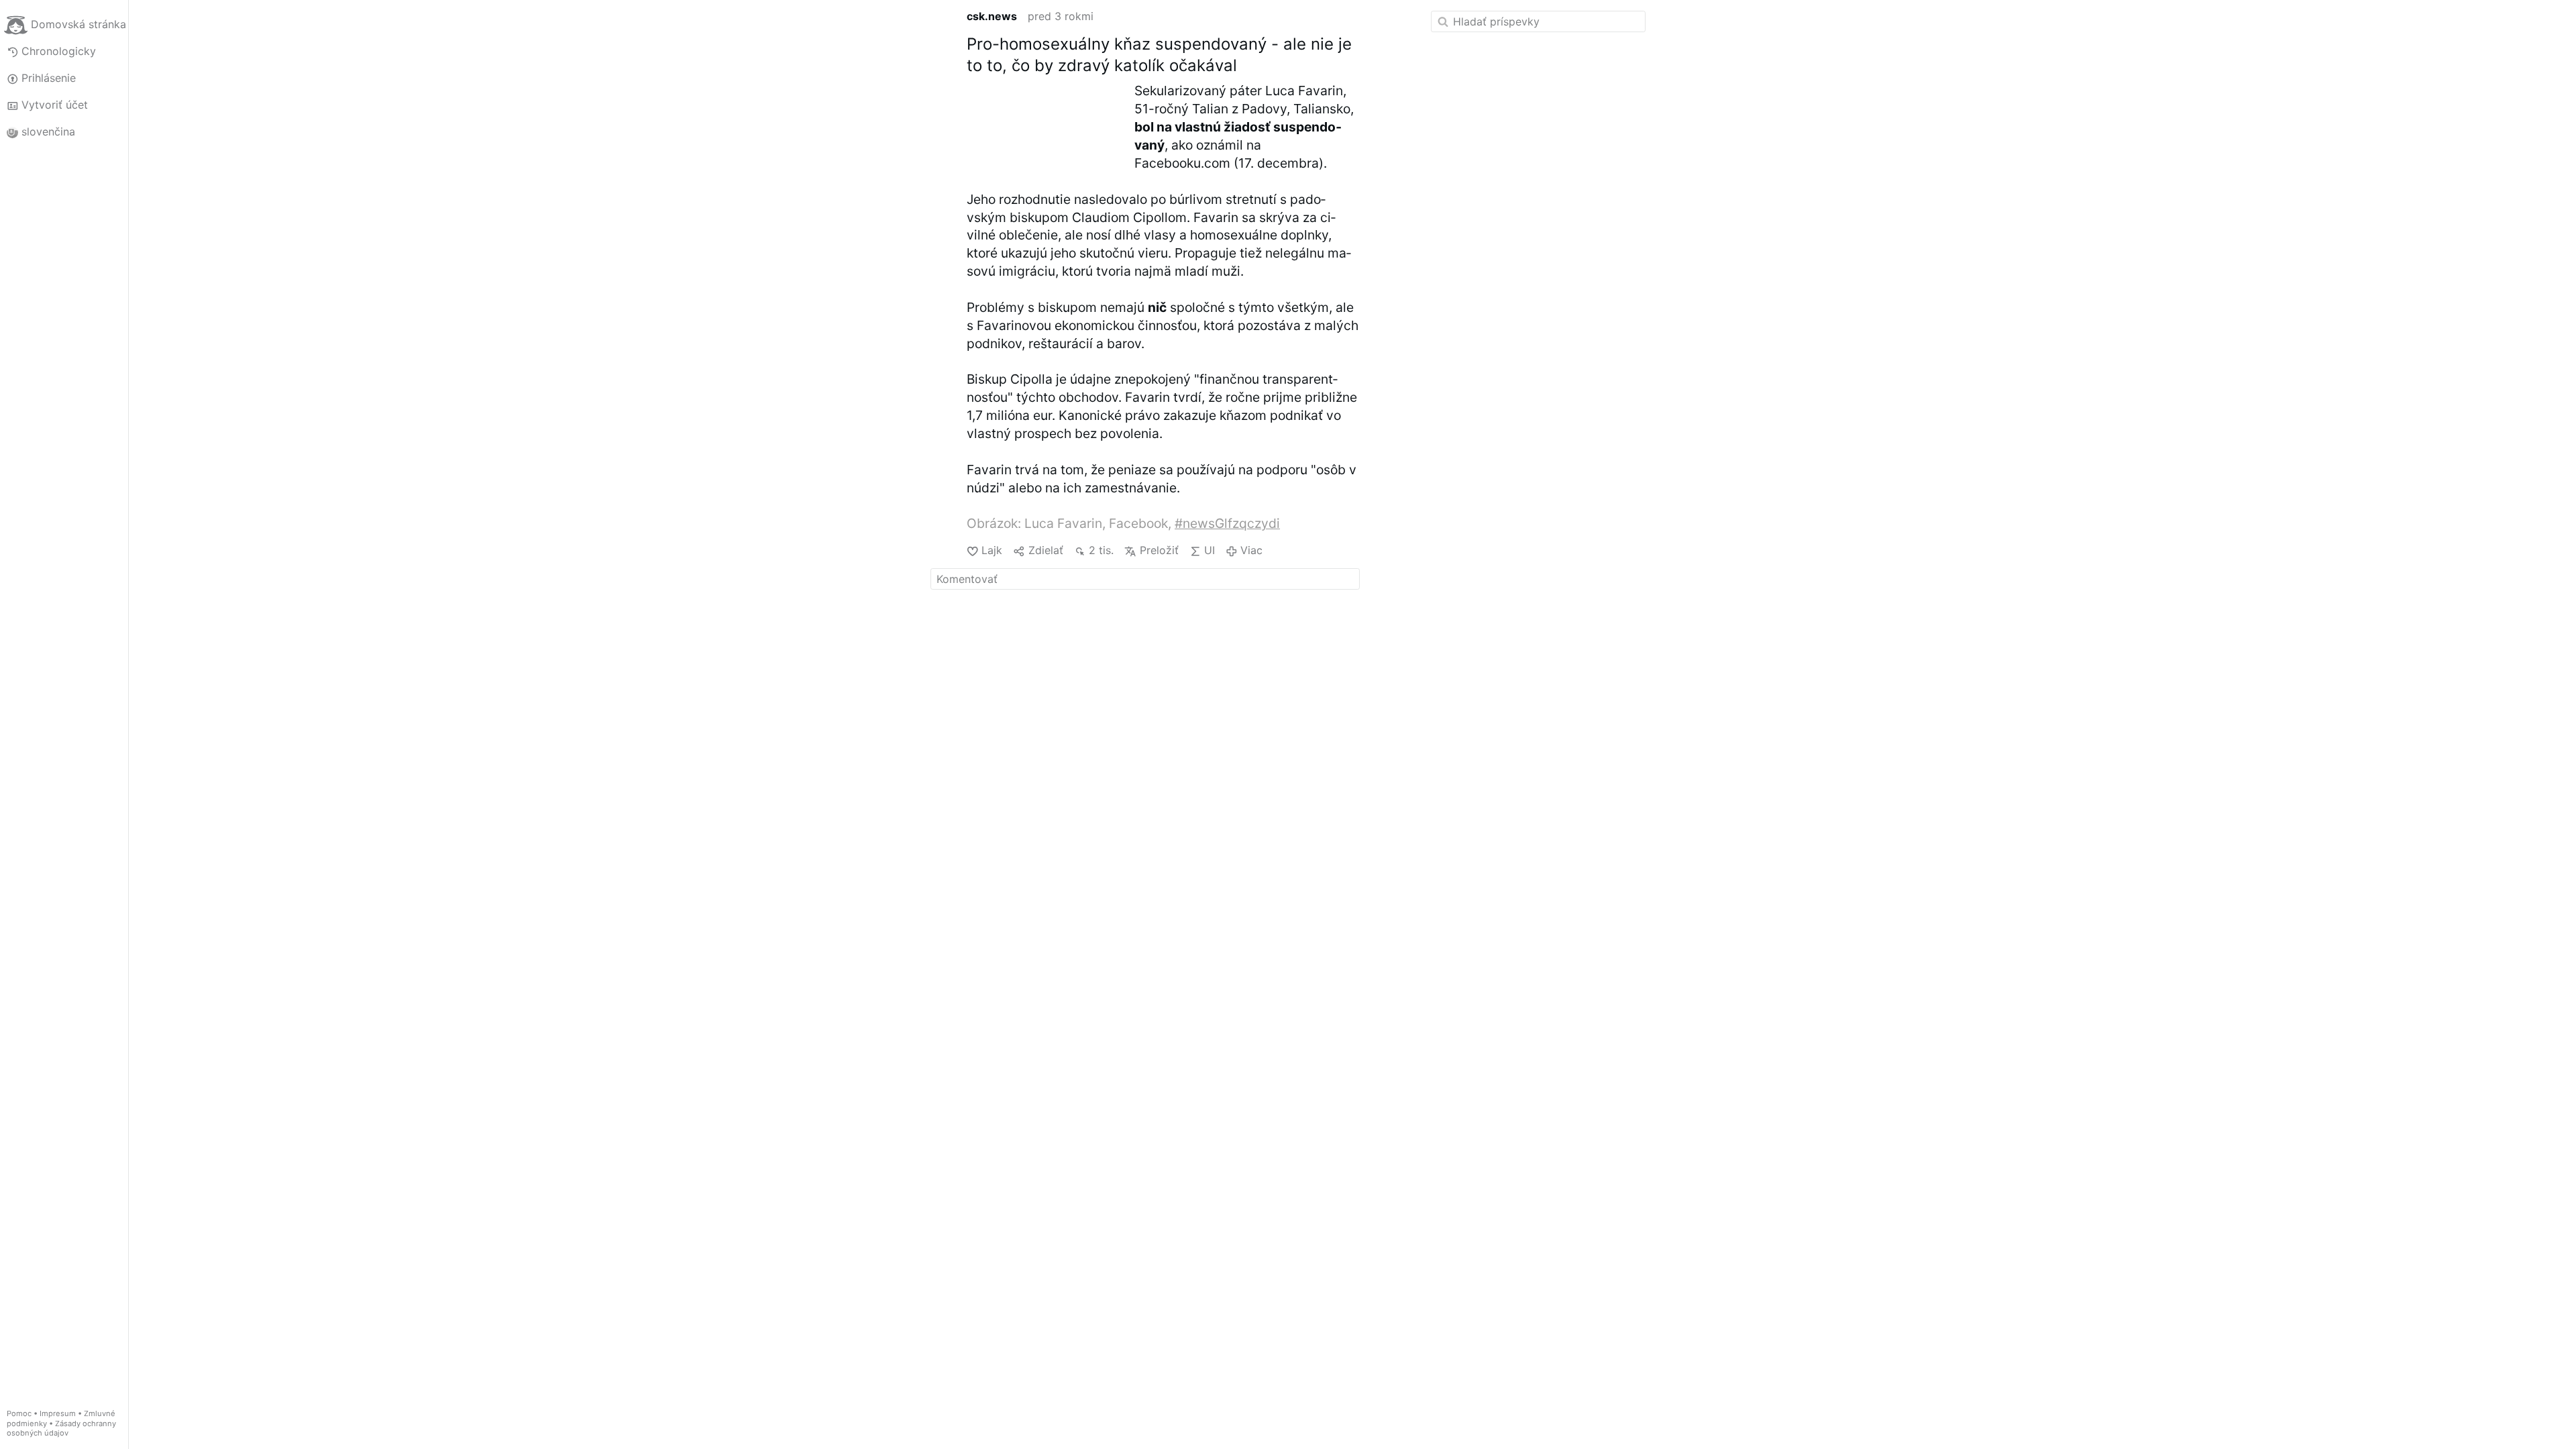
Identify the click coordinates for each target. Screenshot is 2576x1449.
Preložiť (1159, 550)
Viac (1251, 550)
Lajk (992, 550)
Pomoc (19, 1413)
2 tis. (1101, 550)
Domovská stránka (78, 24)
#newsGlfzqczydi (1227, 523)
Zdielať (1045, 550)
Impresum (58, 1413)
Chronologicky (59, 51)
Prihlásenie (49, 78)
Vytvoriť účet (55, 105)
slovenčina (48, 131)
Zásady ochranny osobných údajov (61, 1429)
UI (1210, 550)
